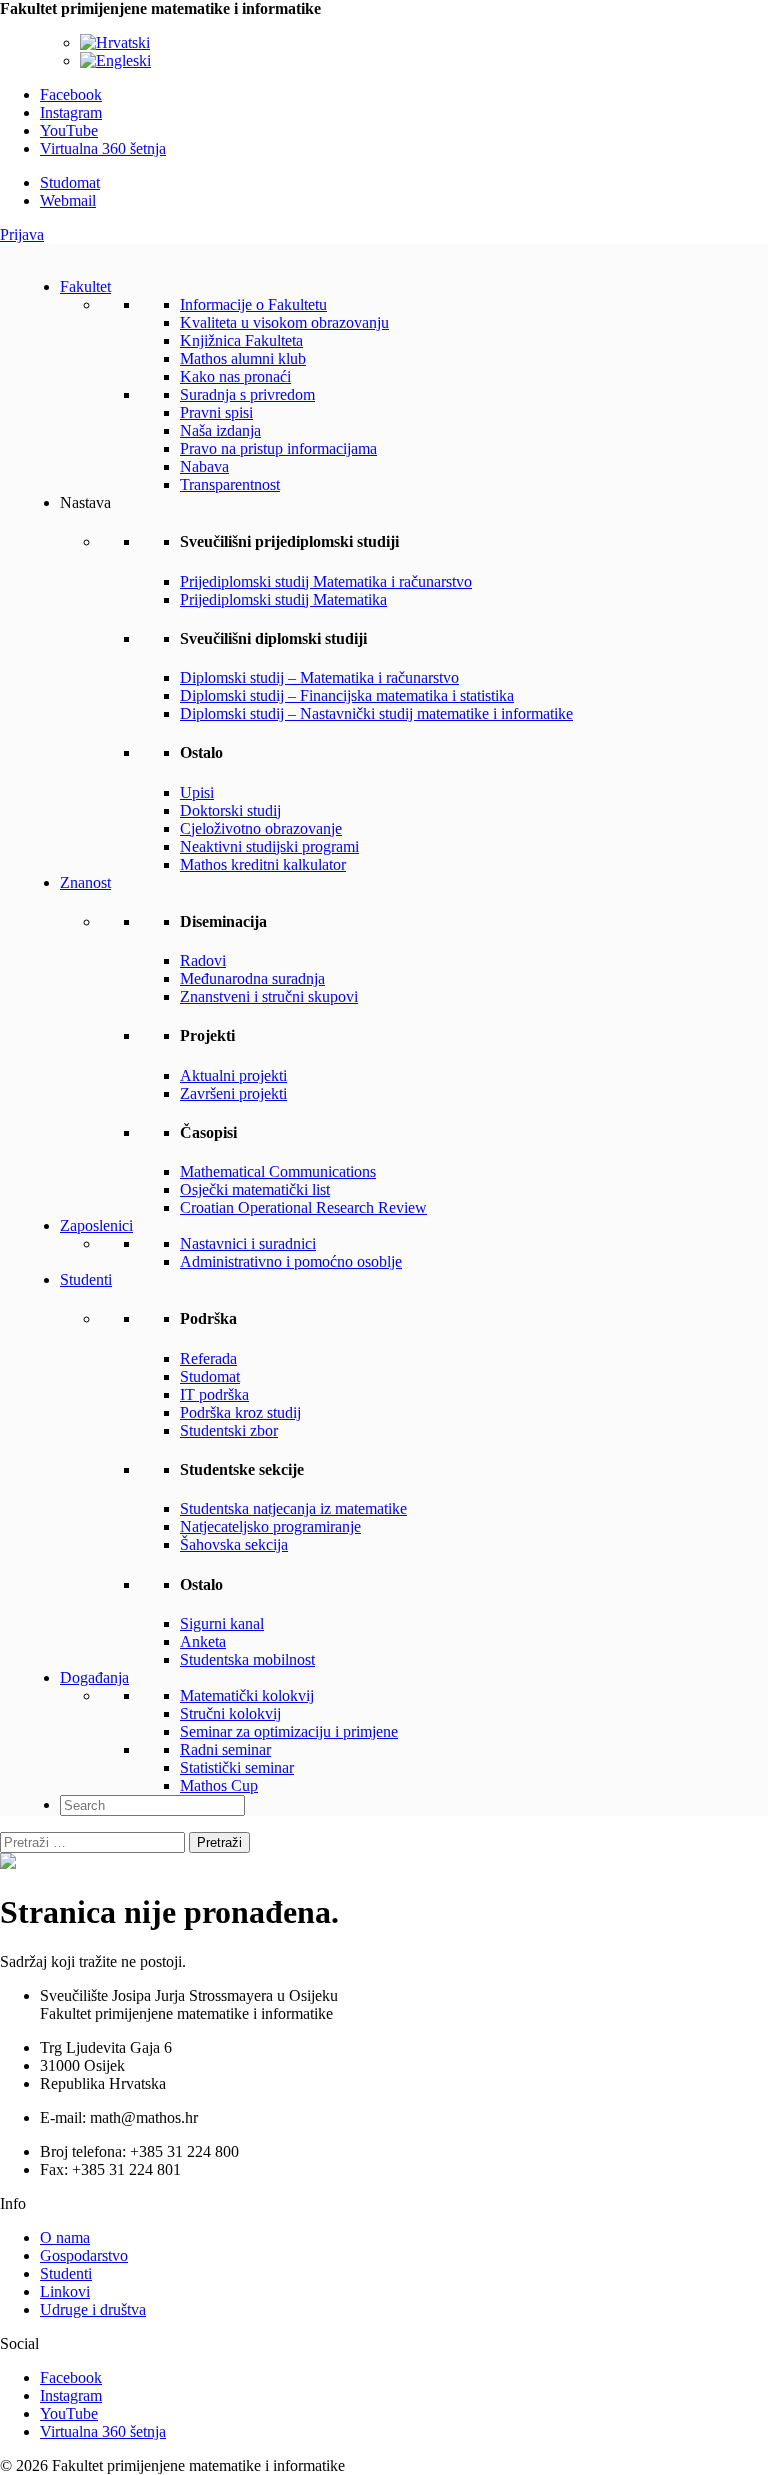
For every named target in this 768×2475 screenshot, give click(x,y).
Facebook (71, 94)
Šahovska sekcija (234, 1544)
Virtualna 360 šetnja (103, 148)
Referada (208, 1358)
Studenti (86, 1279)
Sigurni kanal (222, 1623)
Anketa (203, 1641)
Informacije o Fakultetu (253, 304)
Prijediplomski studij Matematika (283, 599)
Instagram (71, 112)
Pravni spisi (216, 412)
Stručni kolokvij (230, 1713)
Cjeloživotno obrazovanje (261, 828)
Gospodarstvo (84, 2255)
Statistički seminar (237, 1767)
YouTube (69, 130)
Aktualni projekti (233, 1075)
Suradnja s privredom (247, 394)
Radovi (203, 960)
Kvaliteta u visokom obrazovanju (284, 322)
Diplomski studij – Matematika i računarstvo (319, 677)
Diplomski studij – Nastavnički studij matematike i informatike (376, 713)
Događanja (94, 1677)
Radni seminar (225, 1749)
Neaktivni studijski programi (269, 846)
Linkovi (65, 2291)
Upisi (197, 792)
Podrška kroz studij (240, 1412)
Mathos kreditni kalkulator (263, 864)
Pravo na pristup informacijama (278, 448)
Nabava (204, 466)
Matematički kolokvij (247, 1695)
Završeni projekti (233, 1093)
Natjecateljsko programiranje (270, 1526)
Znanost (85, 882)
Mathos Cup (219, 1785)
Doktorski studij (230, 810)
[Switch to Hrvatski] (115, 42)
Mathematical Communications (278, 1171)
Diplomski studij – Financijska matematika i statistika (347, 695)
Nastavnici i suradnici (248, 1243)
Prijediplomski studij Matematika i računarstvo (326, 581)
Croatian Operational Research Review (303, 1207)
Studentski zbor (229, 1430)
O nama (65, 2237)
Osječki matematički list (255, 1189)
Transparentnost (230, 484)
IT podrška (214, 1394)
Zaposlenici (96, 1225)
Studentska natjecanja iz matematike (293, 1508)
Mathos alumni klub (243, 358)
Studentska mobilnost (247, 1659)
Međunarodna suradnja (252, 978)
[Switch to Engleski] (115, 60)
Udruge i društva (93, 2309)
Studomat (70, 182)
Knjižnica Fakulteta (241, 340)
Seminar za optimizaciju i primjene (289, 1731)
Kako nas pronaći (235, 376)
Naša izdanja (220, 430)
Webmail (68, 200)
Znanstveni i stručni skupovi (269, 996)
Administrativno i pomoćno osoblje (291, 1261)
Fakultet (85, 286)
